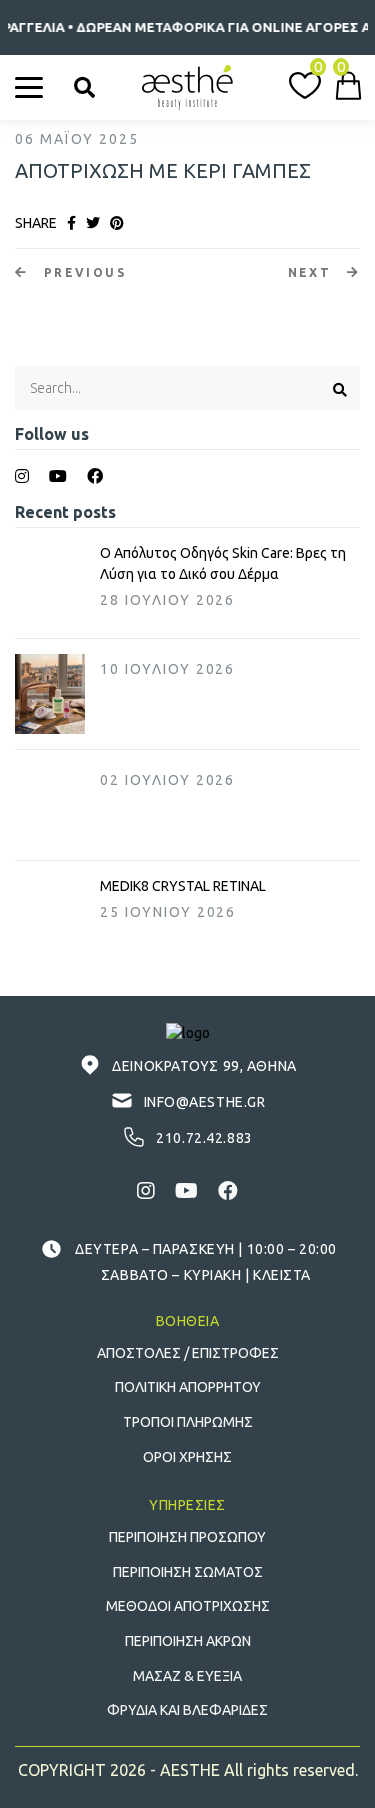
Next (312, 272)
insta (22, 476)
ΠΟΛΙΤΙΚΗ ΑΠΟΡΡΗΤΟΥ (188, 1387)
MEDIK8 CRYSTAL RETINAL (183, 886)
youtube (58, 476)
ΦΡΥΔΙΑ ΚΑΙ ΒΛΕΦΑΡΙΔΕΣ (187, 1710)
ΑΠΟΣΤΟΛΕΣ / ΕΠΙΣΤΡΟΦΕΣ (188, 1353)
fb (95, 476)
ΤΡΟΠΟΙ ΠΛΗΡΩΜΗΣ (188, 1422)
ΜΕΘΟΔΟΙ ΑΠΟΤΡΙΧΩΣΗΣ (188, 1606)
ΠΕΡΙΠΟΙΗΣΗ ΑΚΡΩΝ (188, 1641)
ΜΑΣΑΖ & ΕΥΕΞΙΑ (187, 1676)
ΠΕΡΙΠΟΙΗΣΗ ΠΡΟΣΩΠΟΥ (187, 1537)
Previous (82, 272)
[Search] (84, 87)
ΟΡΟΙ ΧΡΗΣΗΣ (187, 1457)
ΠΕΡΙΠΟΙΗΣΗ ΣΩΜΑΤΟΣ (188, 1572)
